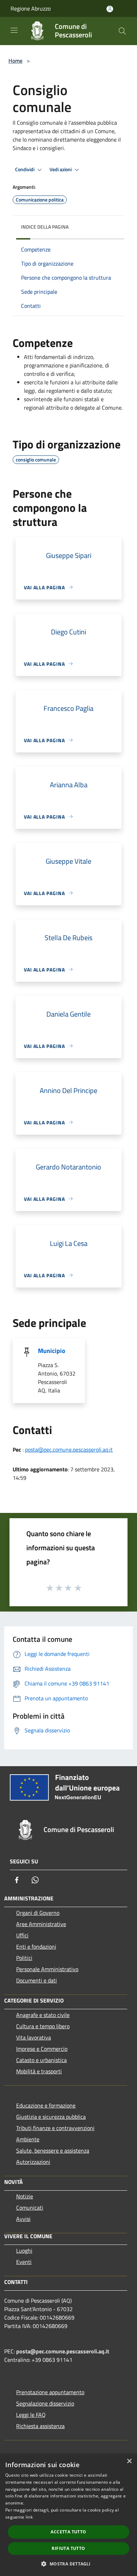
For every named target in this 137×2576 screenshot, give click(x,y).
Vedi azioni (61, 169)
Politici (24, 1958)
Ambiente (28, 2139)
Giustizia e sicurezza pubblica (51, 2117)
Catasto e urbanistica (41, 2060)
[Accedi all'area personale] (110, 9)
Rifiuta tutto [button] (68, 2548)
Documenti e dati (37, 1980)
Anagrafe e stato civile (43, 2015)
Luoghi (24, 2251)
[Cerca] (122, 31)
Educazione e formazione (46, 2105)
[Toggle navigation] (14, 30)
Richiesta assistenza (40, 2426)
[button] (68, 2564)
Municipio (52, 1351)
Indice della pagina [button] (45, 227)
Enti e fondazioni (36, 1947)
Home (15, 61)
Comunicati (30, 2208)
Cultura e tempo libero (43, 2026)
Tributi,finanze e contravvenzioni (55, 2128)
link (29, 2517)
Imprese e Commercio (42, 2049)
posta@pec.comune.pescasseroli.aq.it (69, 1450)
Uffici (22, 1935)
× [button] (129, 2461)
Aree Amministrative (41, 1924)
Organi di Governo (38, 1913)
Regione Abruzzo (31, 8)
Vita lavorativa (34, 2037)
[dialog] (68, 2515)
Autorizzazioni (33, 2162)
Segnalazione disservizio (45, 2403)
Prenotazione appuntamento (50, 2392)
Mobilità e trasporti (39, 2071)
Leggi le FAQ (31, 2415)
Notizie (25, 2196)
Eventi (24, 2262)
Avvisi (23, 2219)
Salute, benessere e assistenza (53, 2150)
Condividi (25, 169)
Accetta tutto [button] (68, 2532)
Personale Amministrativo (47, 1969)
